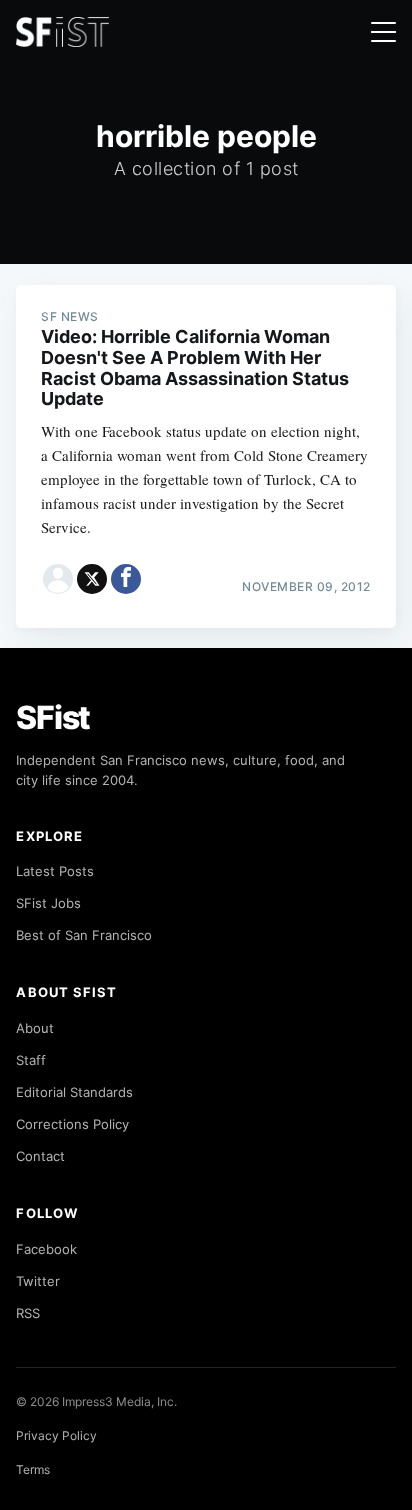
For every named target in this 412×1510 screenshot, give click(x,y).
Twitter (38, 1281)
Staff (31, 1060)
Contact (40, 1156)
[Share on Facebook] (126, 579)
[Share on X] (92, 579)
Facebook (46, 1249)
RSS (28, 1313)
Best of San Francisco (84, 935)
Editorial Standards (74, 1092)
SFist (53, 717)
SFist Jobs (48, 903)
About (35, 1028)
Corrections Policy (72, 1124)
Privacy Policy (56, 1435)
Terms (33, 1469)
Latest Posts (55, 871)
